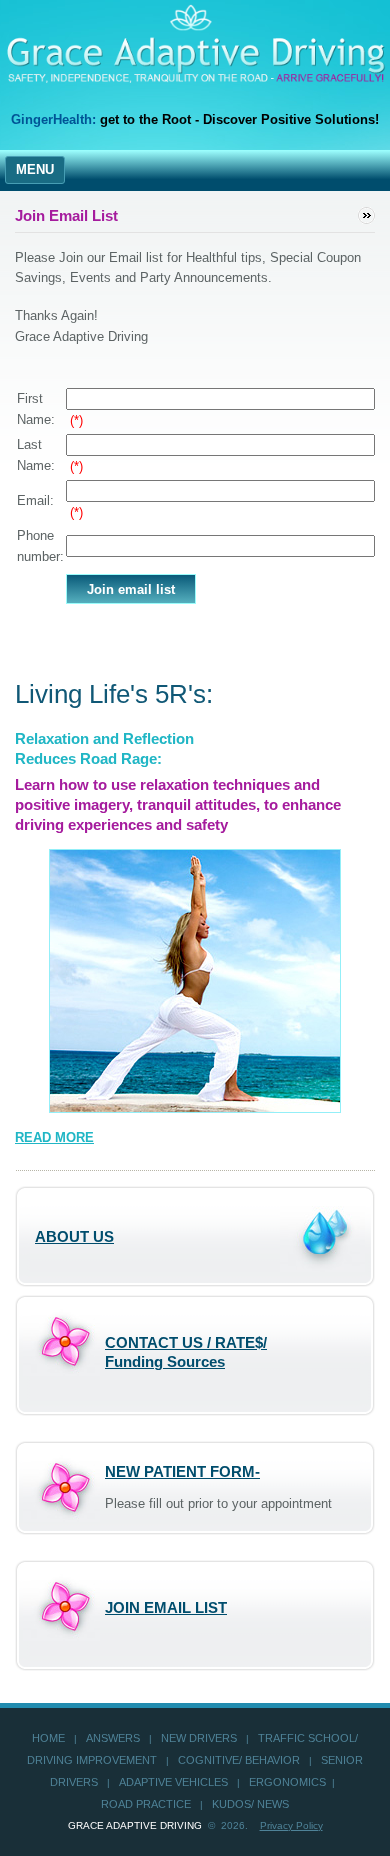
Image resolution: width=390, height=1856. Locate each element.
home (48, 1738)
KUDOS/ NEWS (250, 1804)
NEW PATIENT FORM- (182, 1471)
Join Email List (166, 1607)
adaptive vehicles (173, 1782)
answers (113, 1738)
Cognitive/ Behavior (239, 1760)
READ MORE (54, 1137)
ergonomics (287, 1782)
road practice (146, 1804)
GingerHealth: (53, 119)
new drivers (199, 1738)
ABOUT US (74, 1236)
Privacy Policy (291, 1825)
